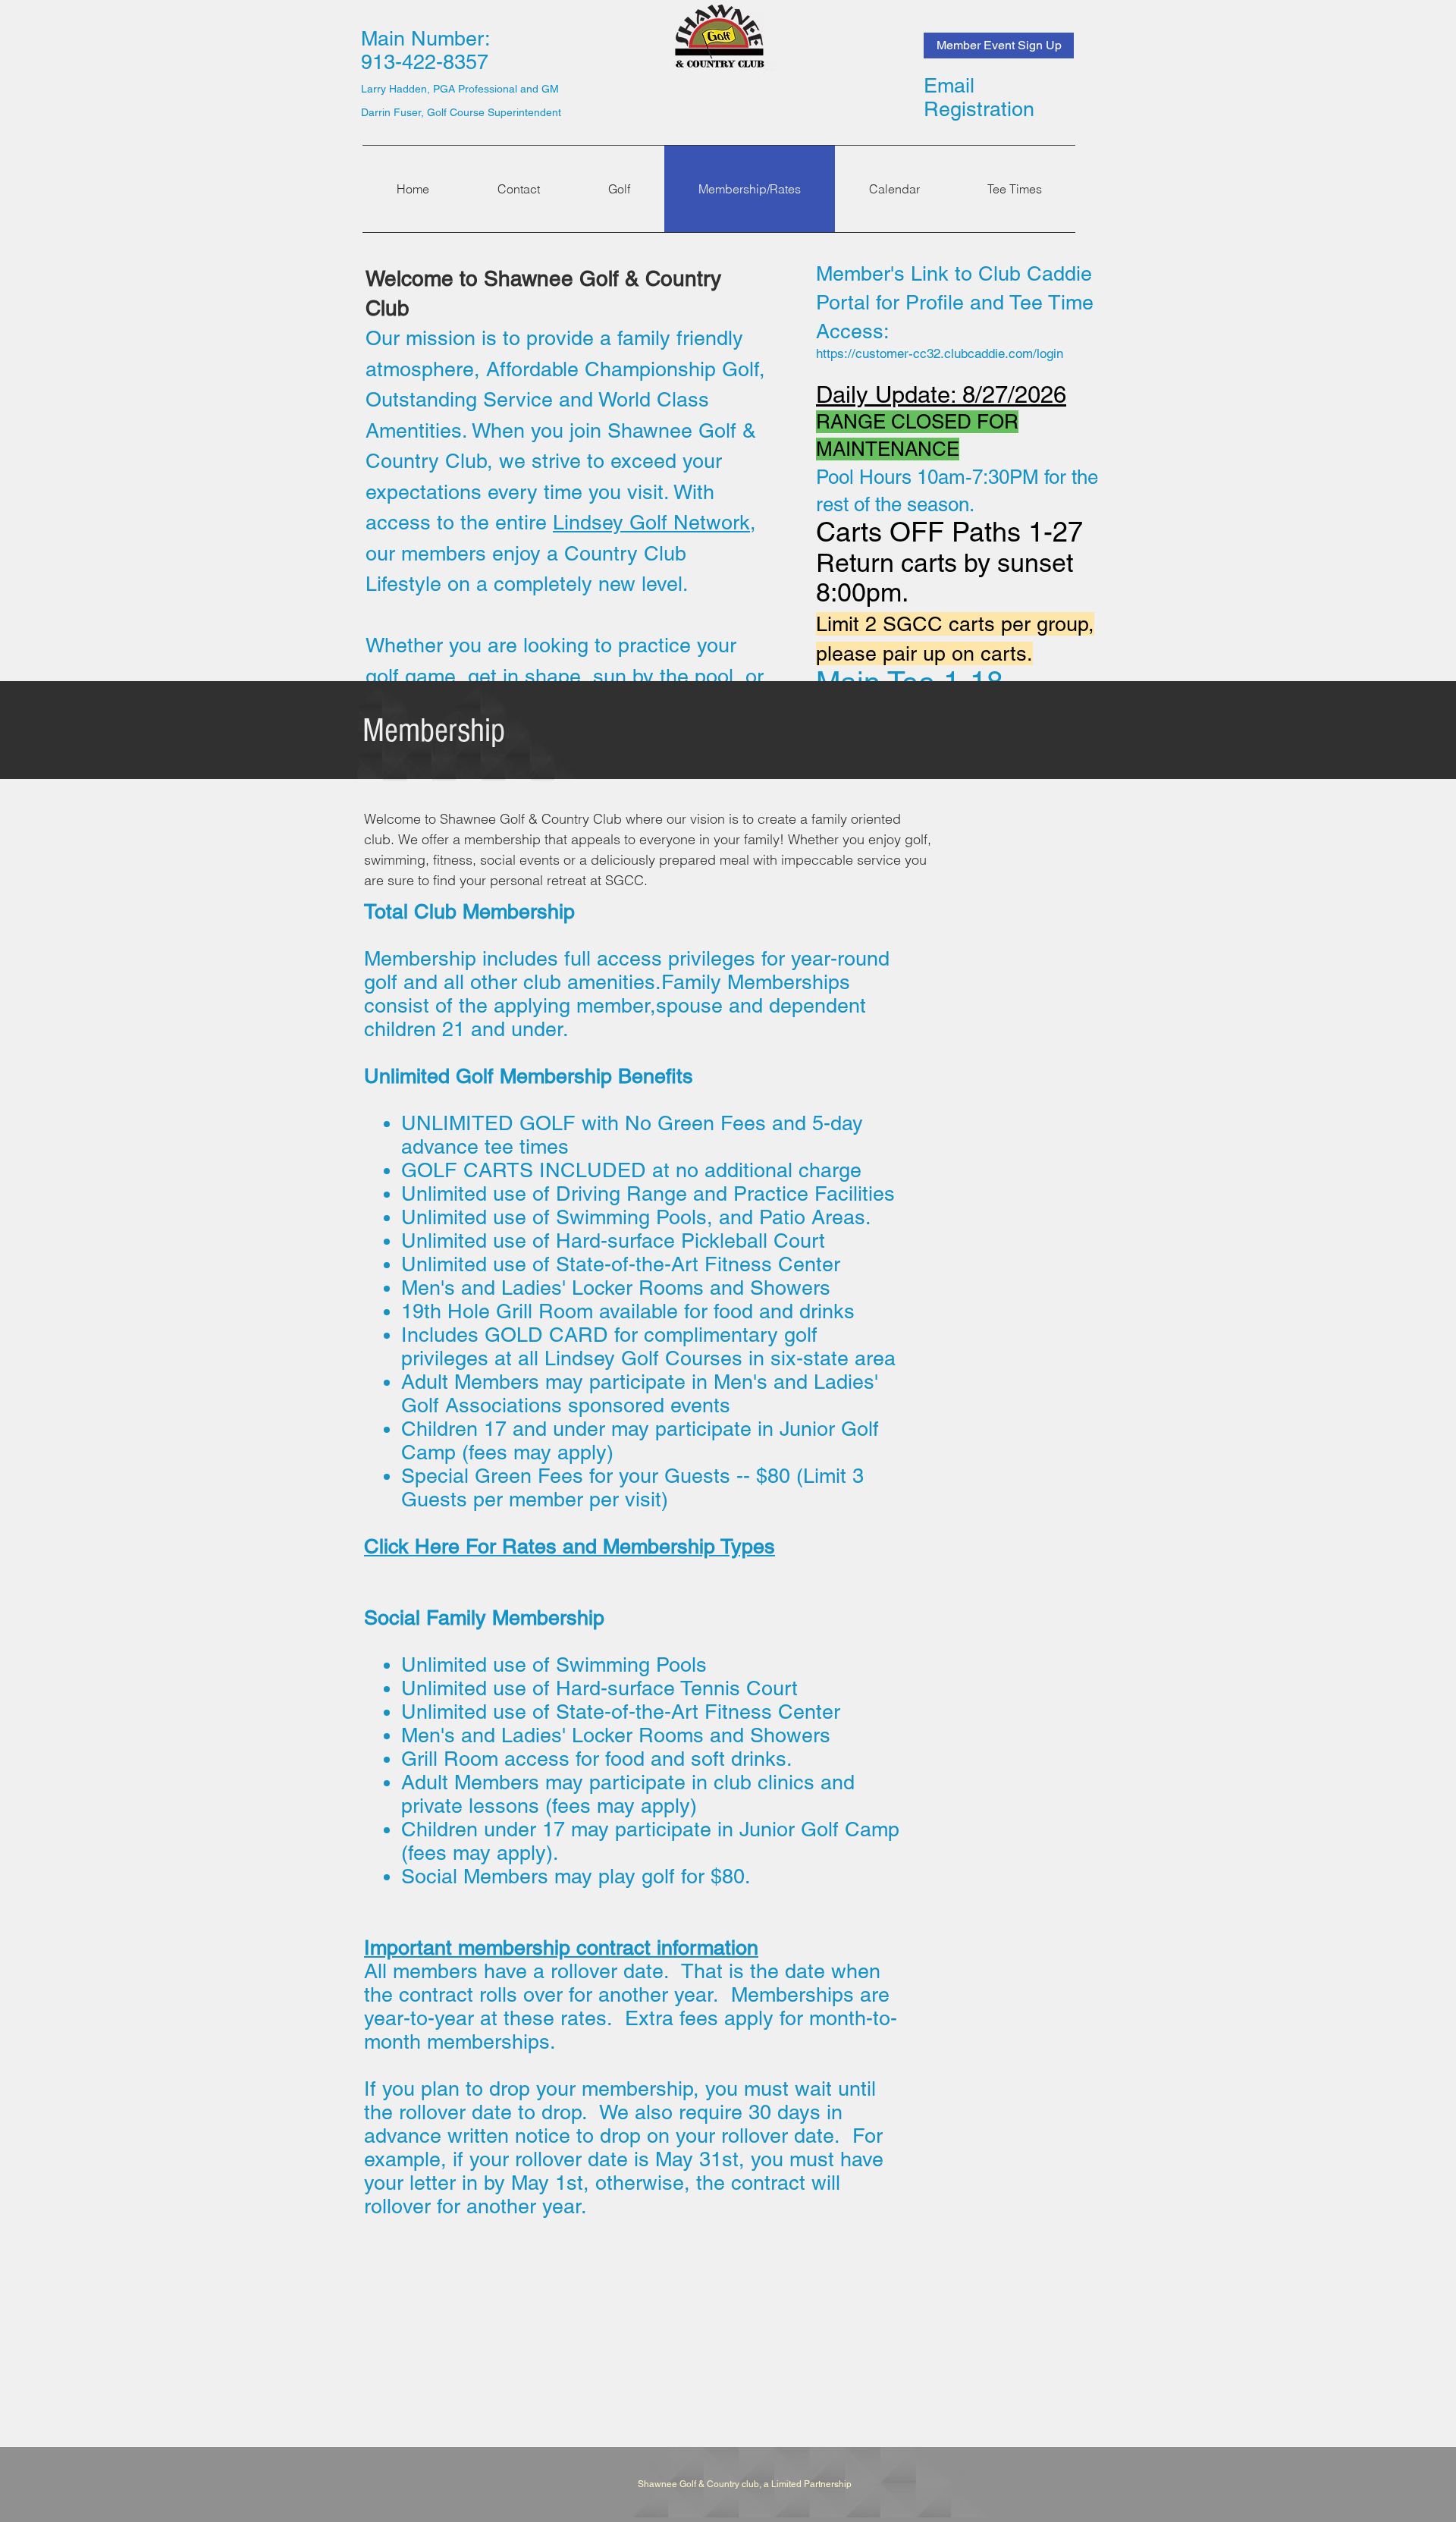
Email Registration (979, 97)
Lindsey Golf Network (651, 522)
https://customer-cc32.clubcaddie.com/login (940, 353)
